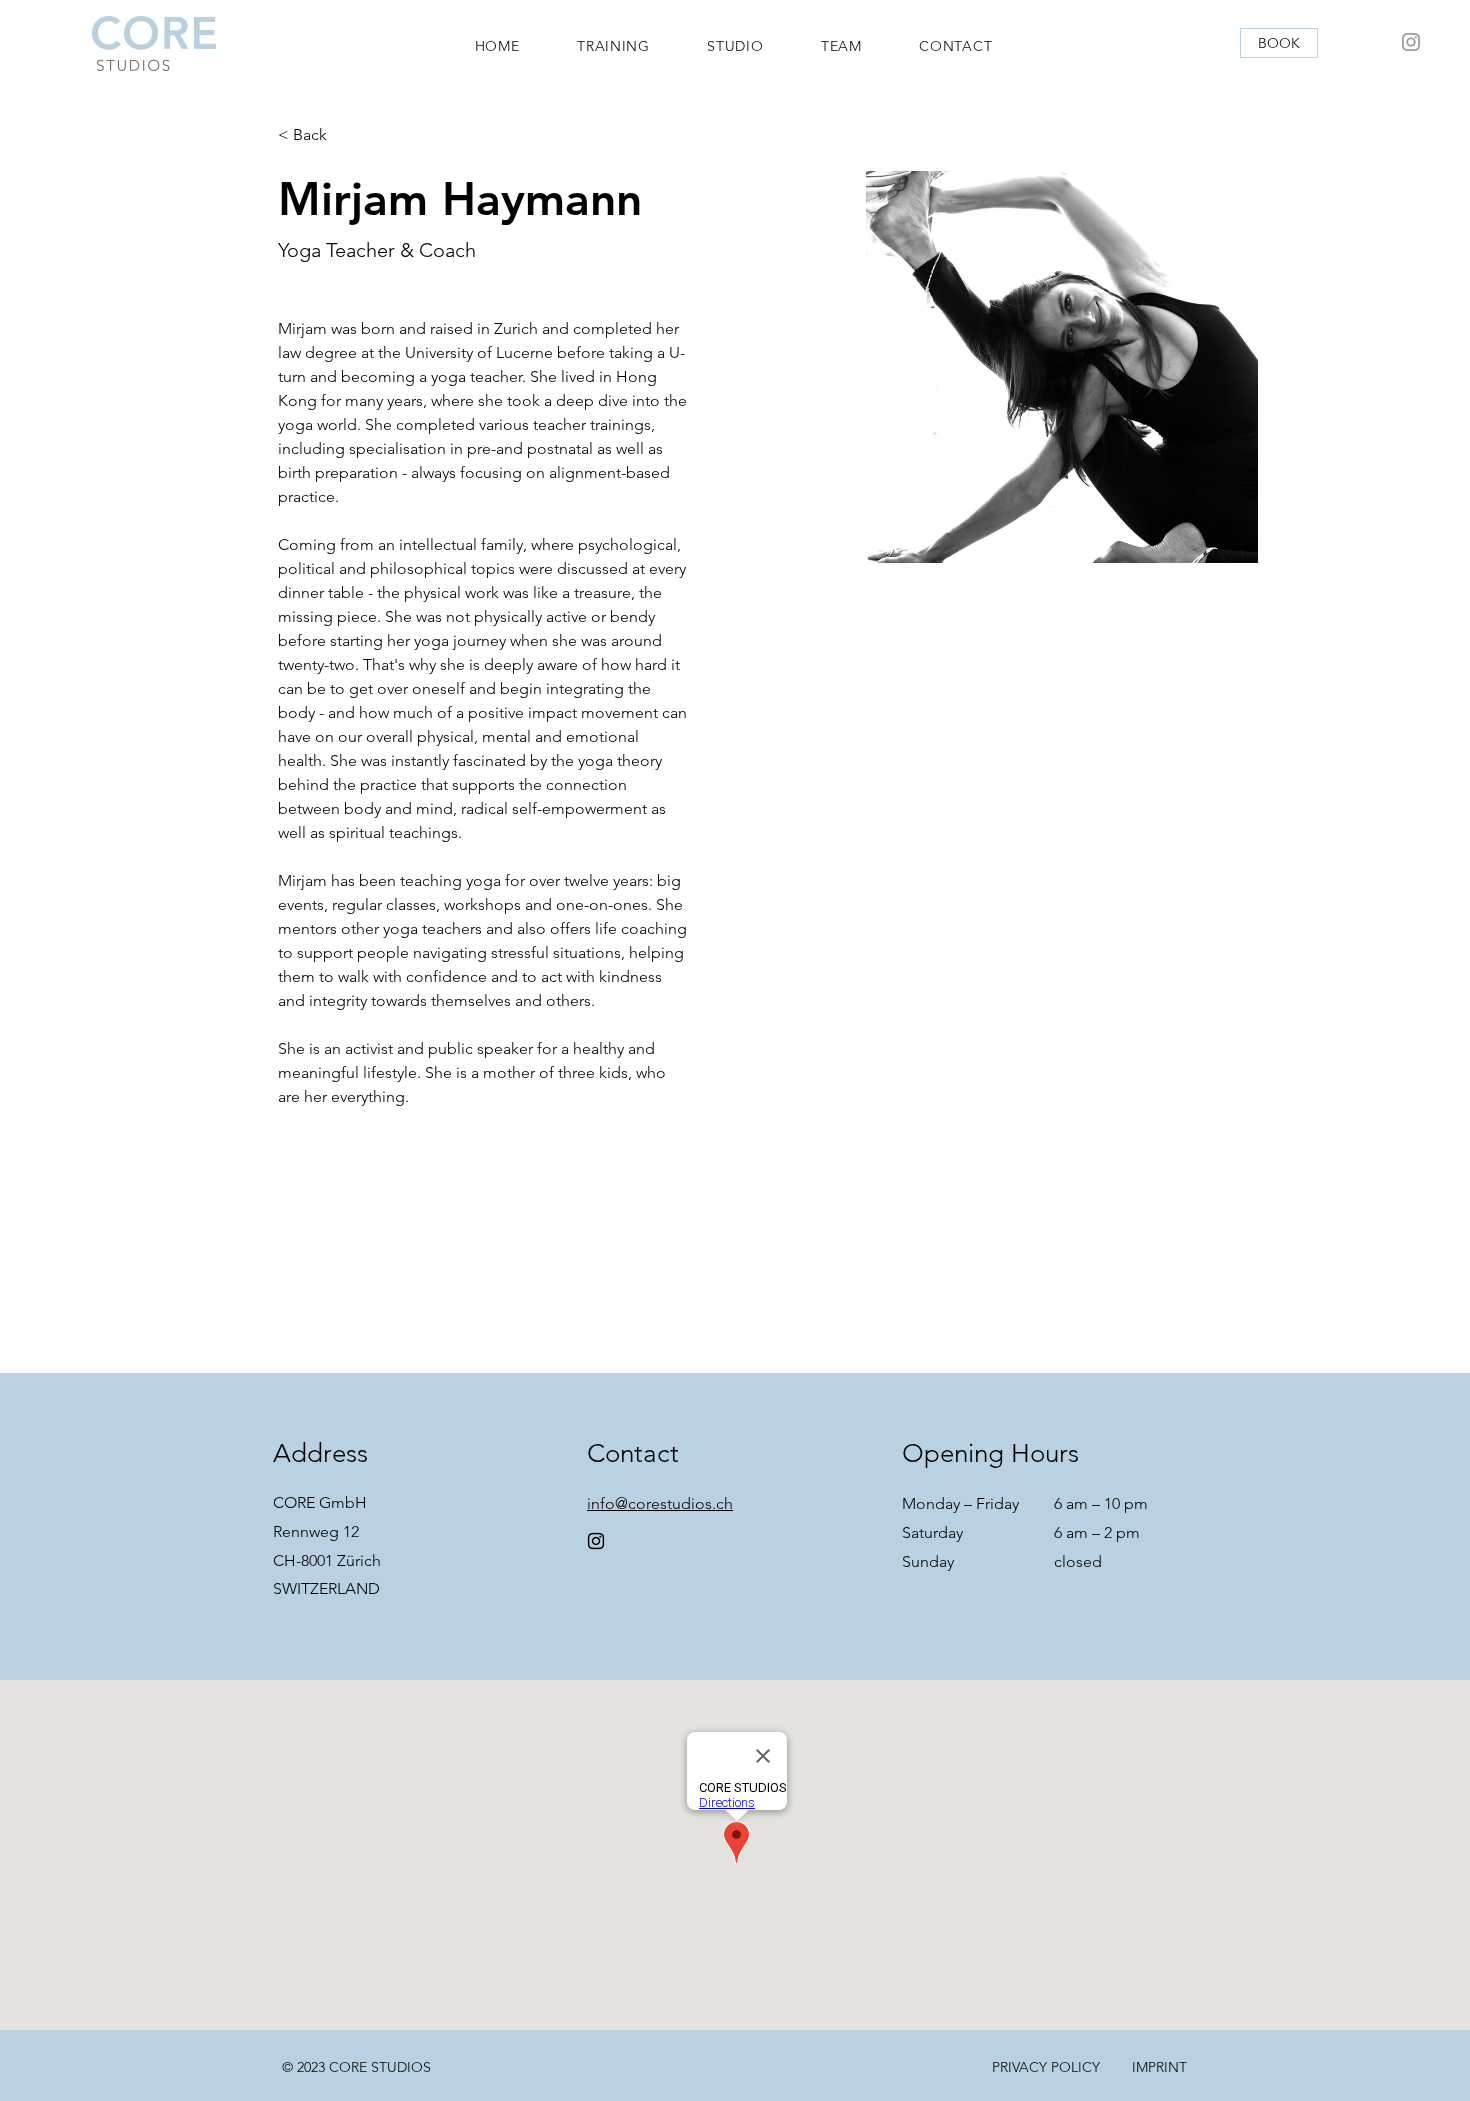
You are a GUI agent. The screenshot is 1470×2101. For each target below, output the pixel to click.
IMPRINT (1159, 2067)
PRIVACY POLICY (1046, 2067)
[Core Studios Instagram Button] (1411, 42)
